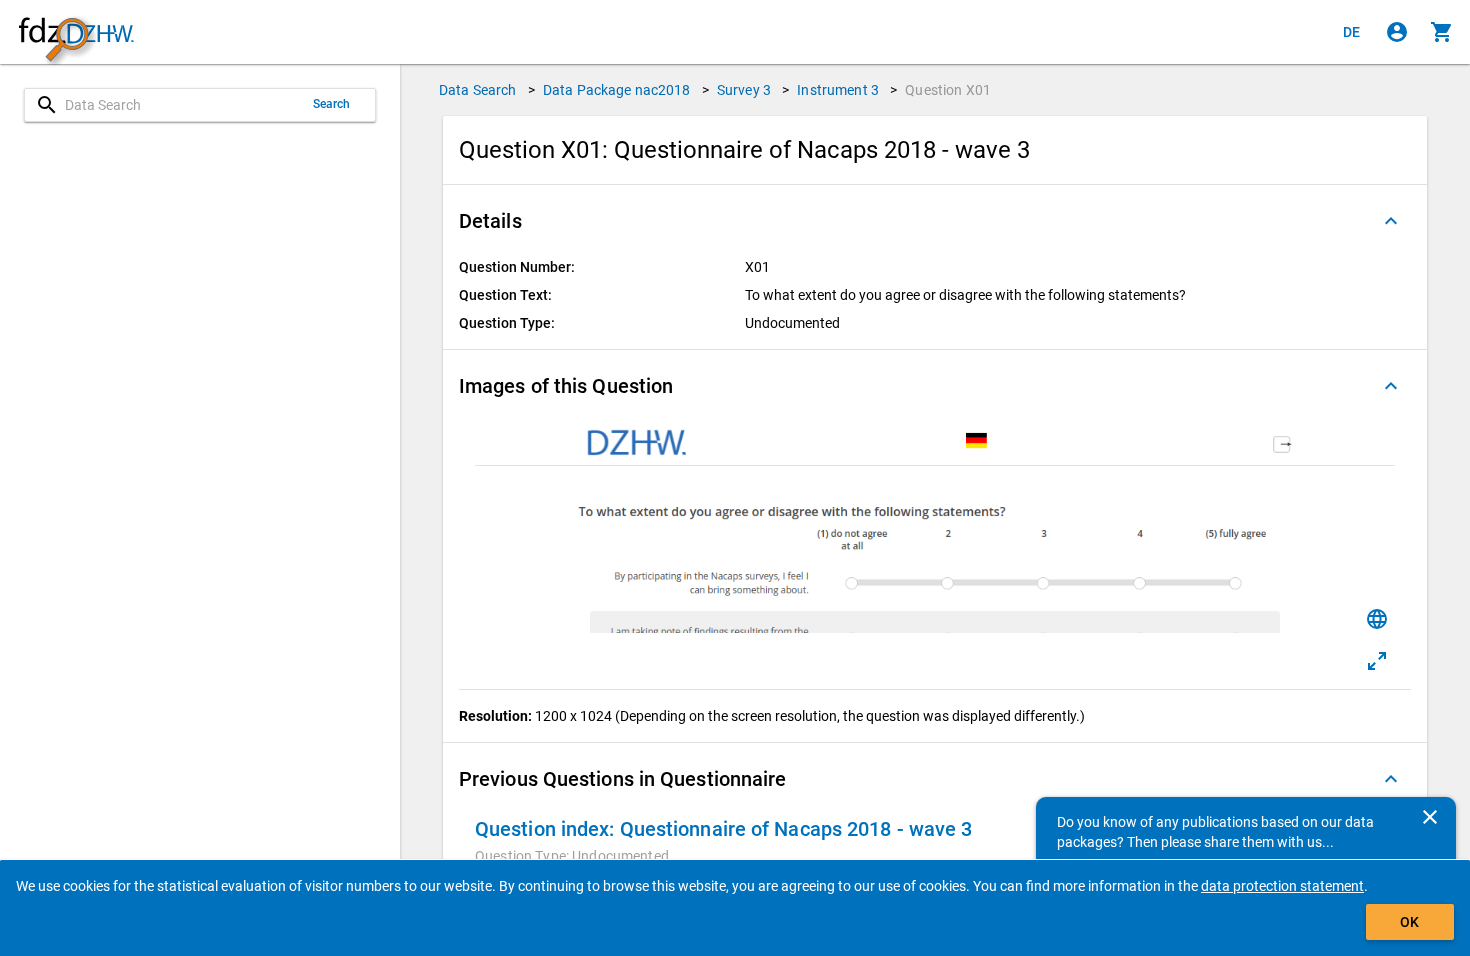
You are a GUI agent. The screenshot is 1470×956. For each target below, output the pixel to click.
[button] (935, 221)
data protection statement (1282, 886)
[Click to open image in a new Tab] (1377, 661)
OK (1409, 922)
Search (332, 104)
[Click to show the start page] (76, 32)
